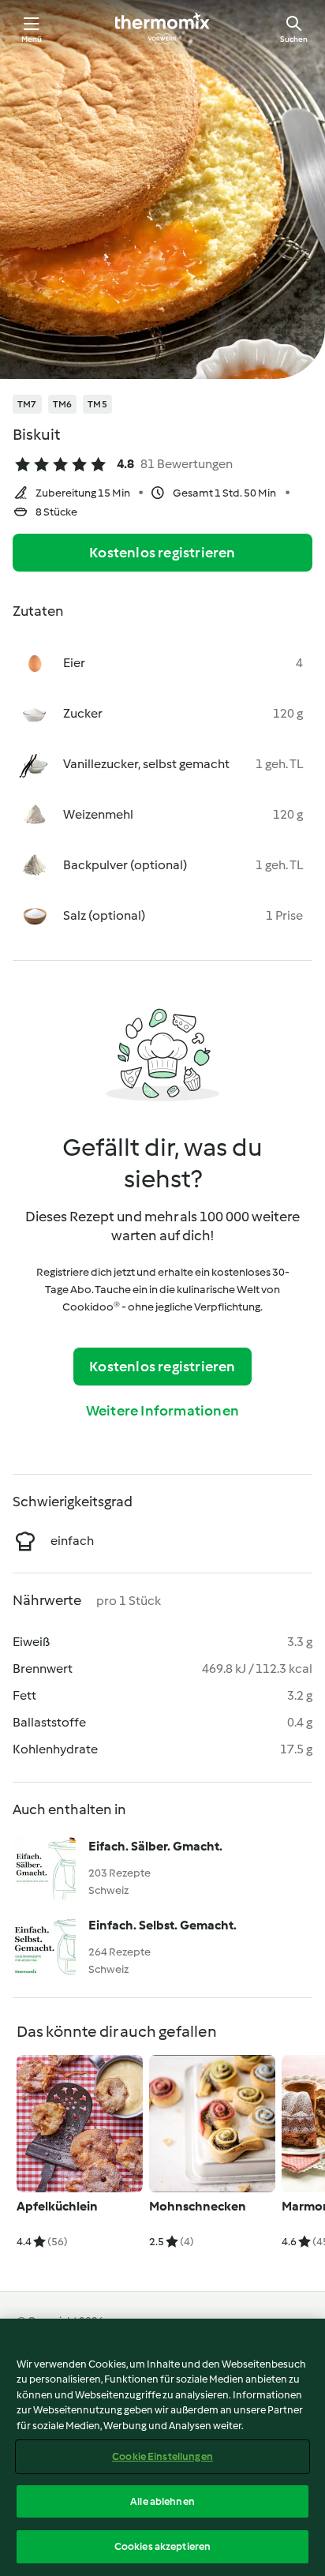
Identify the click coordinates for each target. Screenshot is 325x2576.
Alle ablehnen (162, 2501)
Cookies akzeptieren (162, 2546)
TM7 (27, 404)
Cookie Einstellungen (162, 2456)
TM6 (63, 404)
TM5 (97, 404)
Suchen (294, 39)
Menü (32, 39)
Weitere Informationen (162, 1411)
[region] (162, 2447)
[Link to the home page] (162, 28)
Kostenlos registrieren (162, 553)
